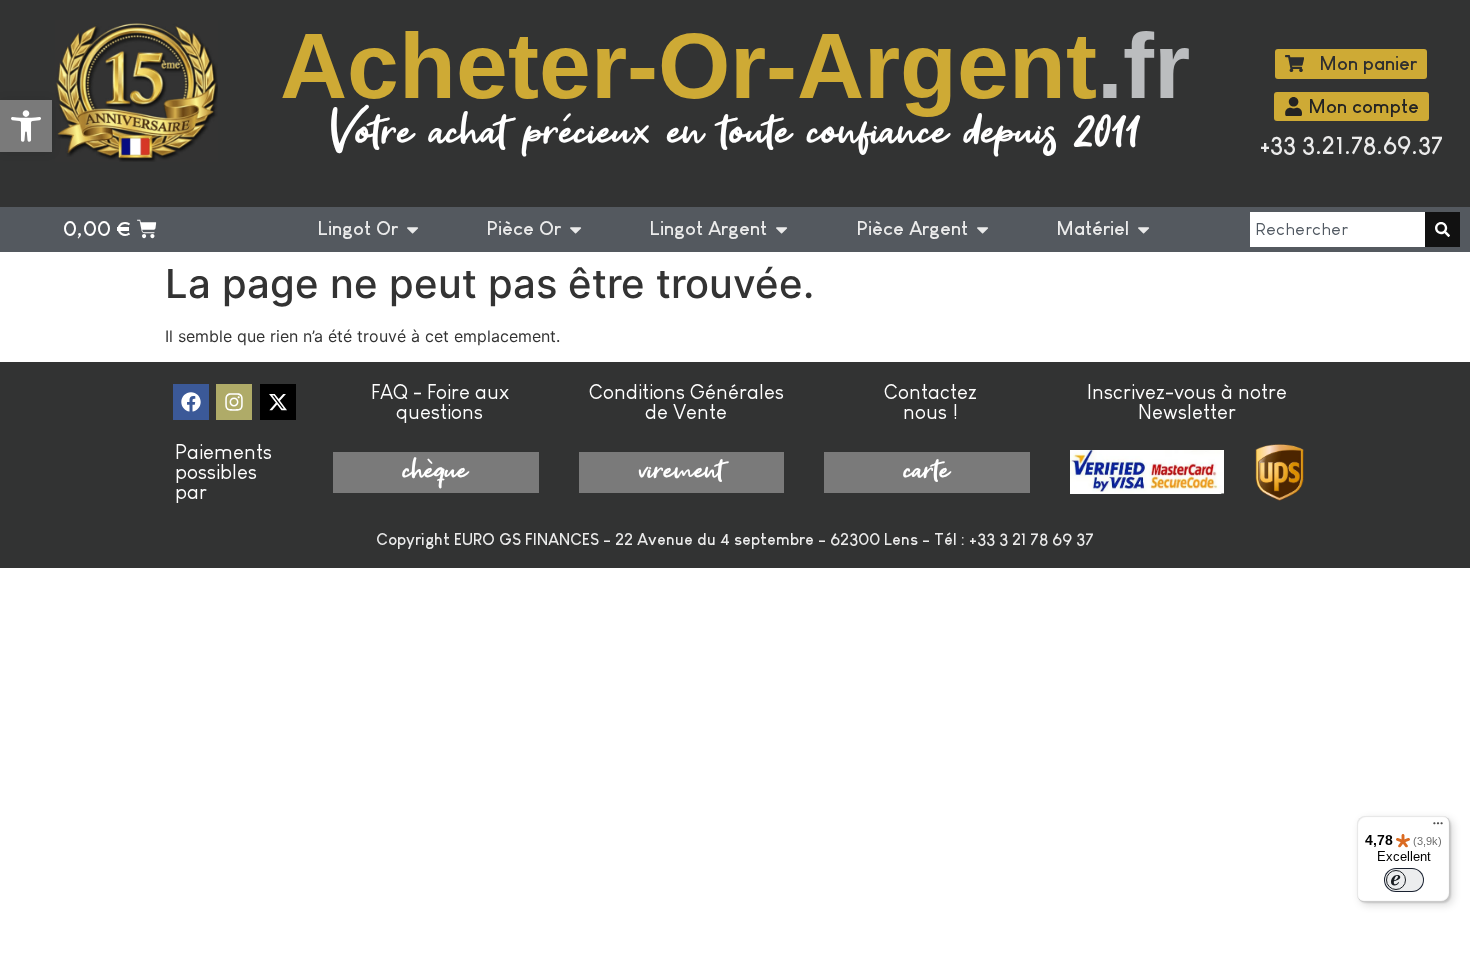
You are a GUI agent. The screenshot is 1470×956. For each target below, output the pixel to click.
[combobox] (1338, 229)
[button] (26, 126)
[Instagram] (234, 402)
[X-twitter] (278, 402)
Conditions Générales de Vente (686, 402)
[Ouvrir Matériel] (1143, 229)
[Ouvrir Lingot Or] (412, 229)
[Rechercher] (1442, 229)
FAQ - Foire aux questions (440, 402)
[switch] (1404, 880)
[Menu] (1438, 828)
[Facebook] (191, 402)
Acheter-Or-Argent (735, 66)
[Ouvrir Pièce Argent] (982, 229)
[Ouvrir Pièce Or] (575, 229)
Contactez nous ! (930, 402)
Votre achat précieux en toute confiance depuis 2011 (735, 134)
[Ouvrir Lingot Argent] (781, 229)
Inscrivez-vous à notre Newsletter (1187, 402)
